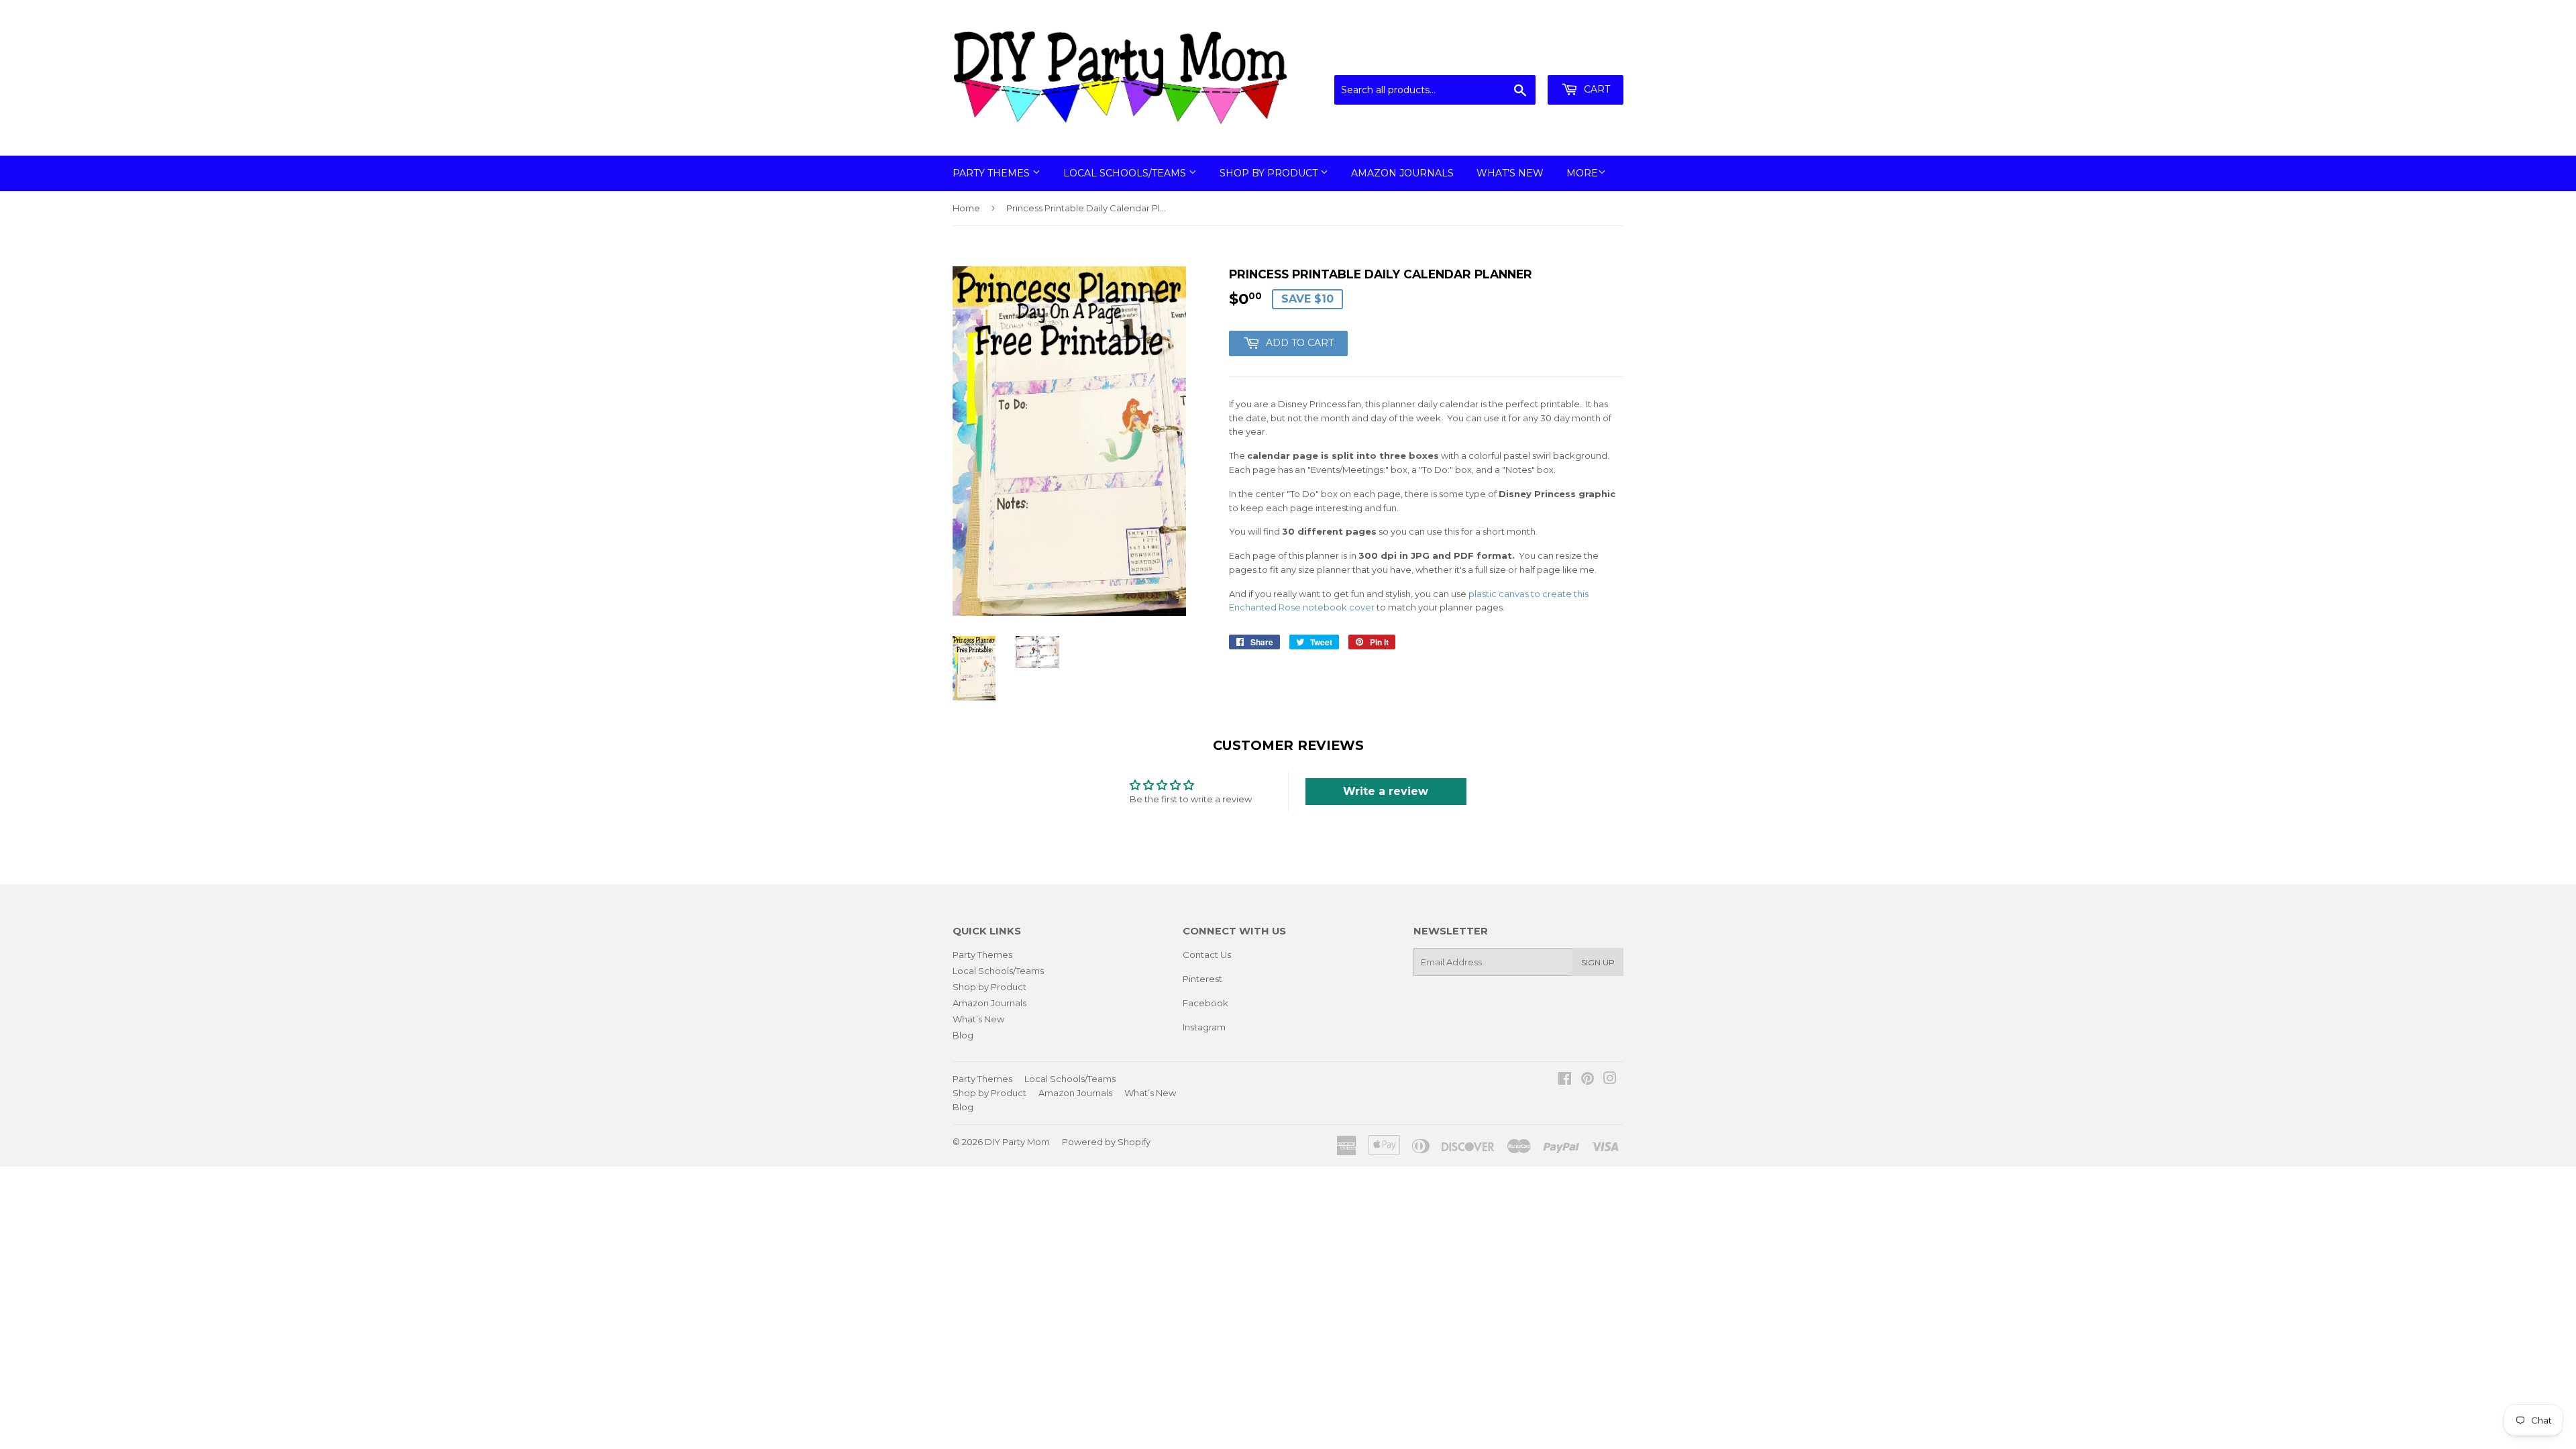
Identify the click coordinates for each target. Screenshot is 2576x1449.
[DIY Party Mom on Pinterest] (1588, 1080)
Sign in (1513, 58)
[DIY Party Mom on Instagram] (1610, 1080)
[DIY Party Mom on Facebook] (1565, 1080)
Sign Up (1598, 962)
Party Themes (992, 173)
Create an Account (1585, 58)
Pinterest (1202, 979)
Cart (1596, 89)
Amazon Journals (1402, 173)
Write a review (1386, 791)
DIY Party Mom (1017, 1142)
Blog (963, 1035)
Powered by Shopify (1106, 1142)
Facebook (1205, 1003)
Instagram (1204, 1027)
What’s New (1510, 173)
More (1582, 173)
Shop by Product (1270, 173)
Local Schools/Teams (1126, 173)
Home (966, 208)
